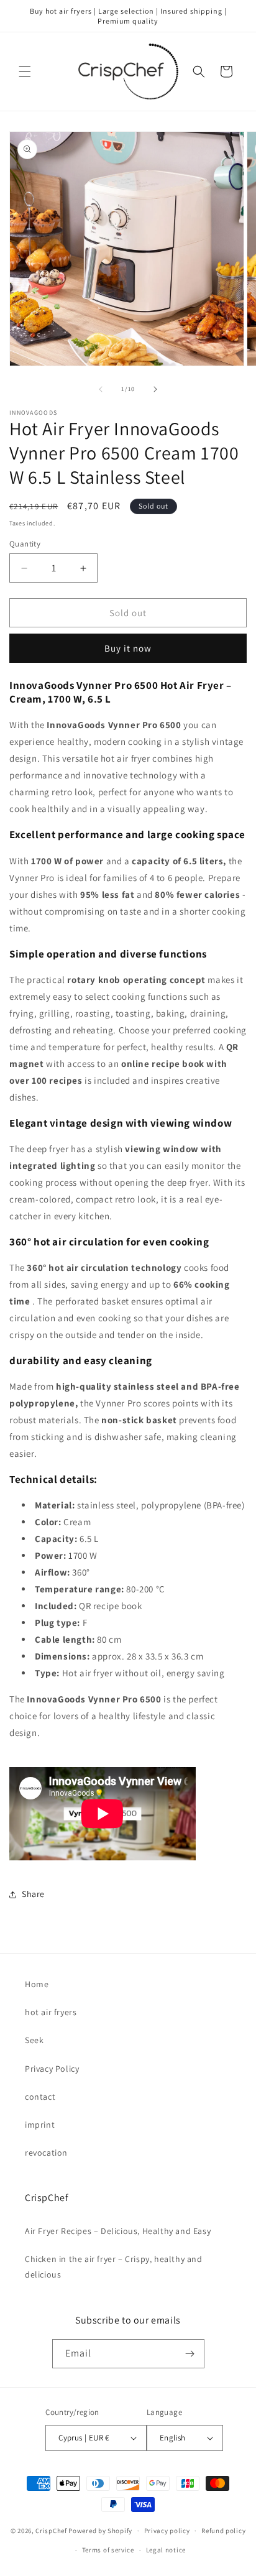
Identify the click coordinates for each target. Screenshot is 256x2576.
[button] (25, 72)
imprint (40, 2125)
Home (37, 1984)
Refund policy (223, 2531)
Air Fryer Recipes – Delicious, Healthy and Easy (118, 2231)
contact (40, 2097)
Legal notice (166, 2550)
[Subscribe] (190, 2354)
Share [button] (33, 1894)
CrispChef (51, 2531)
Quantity (25, 544)
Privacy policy (167, 2531)
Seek (34, 2040)
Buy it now (128, 648)
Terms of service (108, 2550)
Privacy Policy (52, 2069)
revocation (46, 2153)
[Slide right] (155, 389)
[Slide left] (101, 389)
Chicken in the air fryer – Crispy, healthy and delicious (114, 2267)
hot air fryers (51, 2012)
